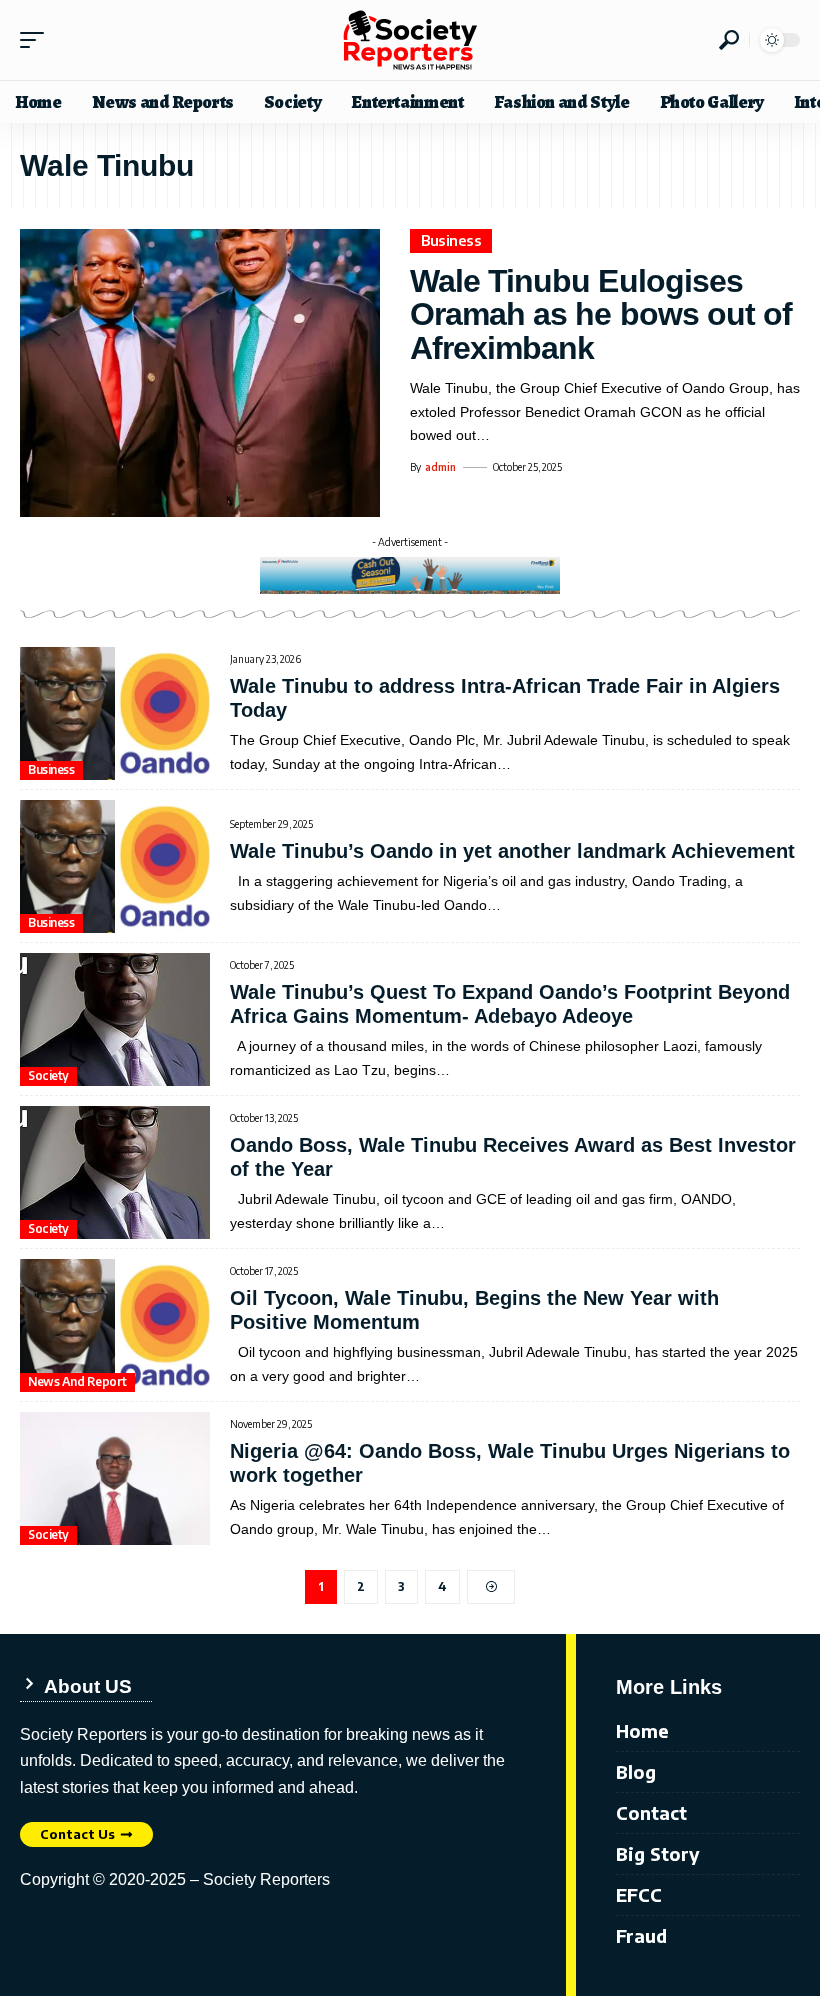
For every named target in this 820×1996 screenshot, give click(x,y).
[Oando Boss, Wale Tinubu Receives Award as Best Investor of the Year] (115, 1172)
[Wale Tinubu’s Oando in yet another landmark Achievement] (115, 866)
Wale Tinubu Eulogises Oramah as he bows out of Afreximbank (601, 314)
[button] (37, 40)
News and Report (77, 1381)
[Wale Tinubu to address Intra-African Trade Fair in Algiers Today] (115, 713)
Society (48, 1075)
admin (440, 467)
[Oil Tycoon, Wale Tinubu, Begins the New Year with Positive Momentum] (115, 1325)
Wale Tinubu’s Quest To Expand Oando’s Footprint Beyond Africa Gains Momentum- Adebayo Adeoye (510, 1004)
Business (451, 240)
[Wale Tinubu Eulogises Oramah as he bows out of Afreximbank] (200, 373)
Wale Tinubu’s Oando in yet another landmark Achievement (512, 851)
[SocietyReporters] (410, 40)
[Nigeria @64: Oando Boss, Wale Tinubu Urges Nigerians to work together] (115, 1478)
